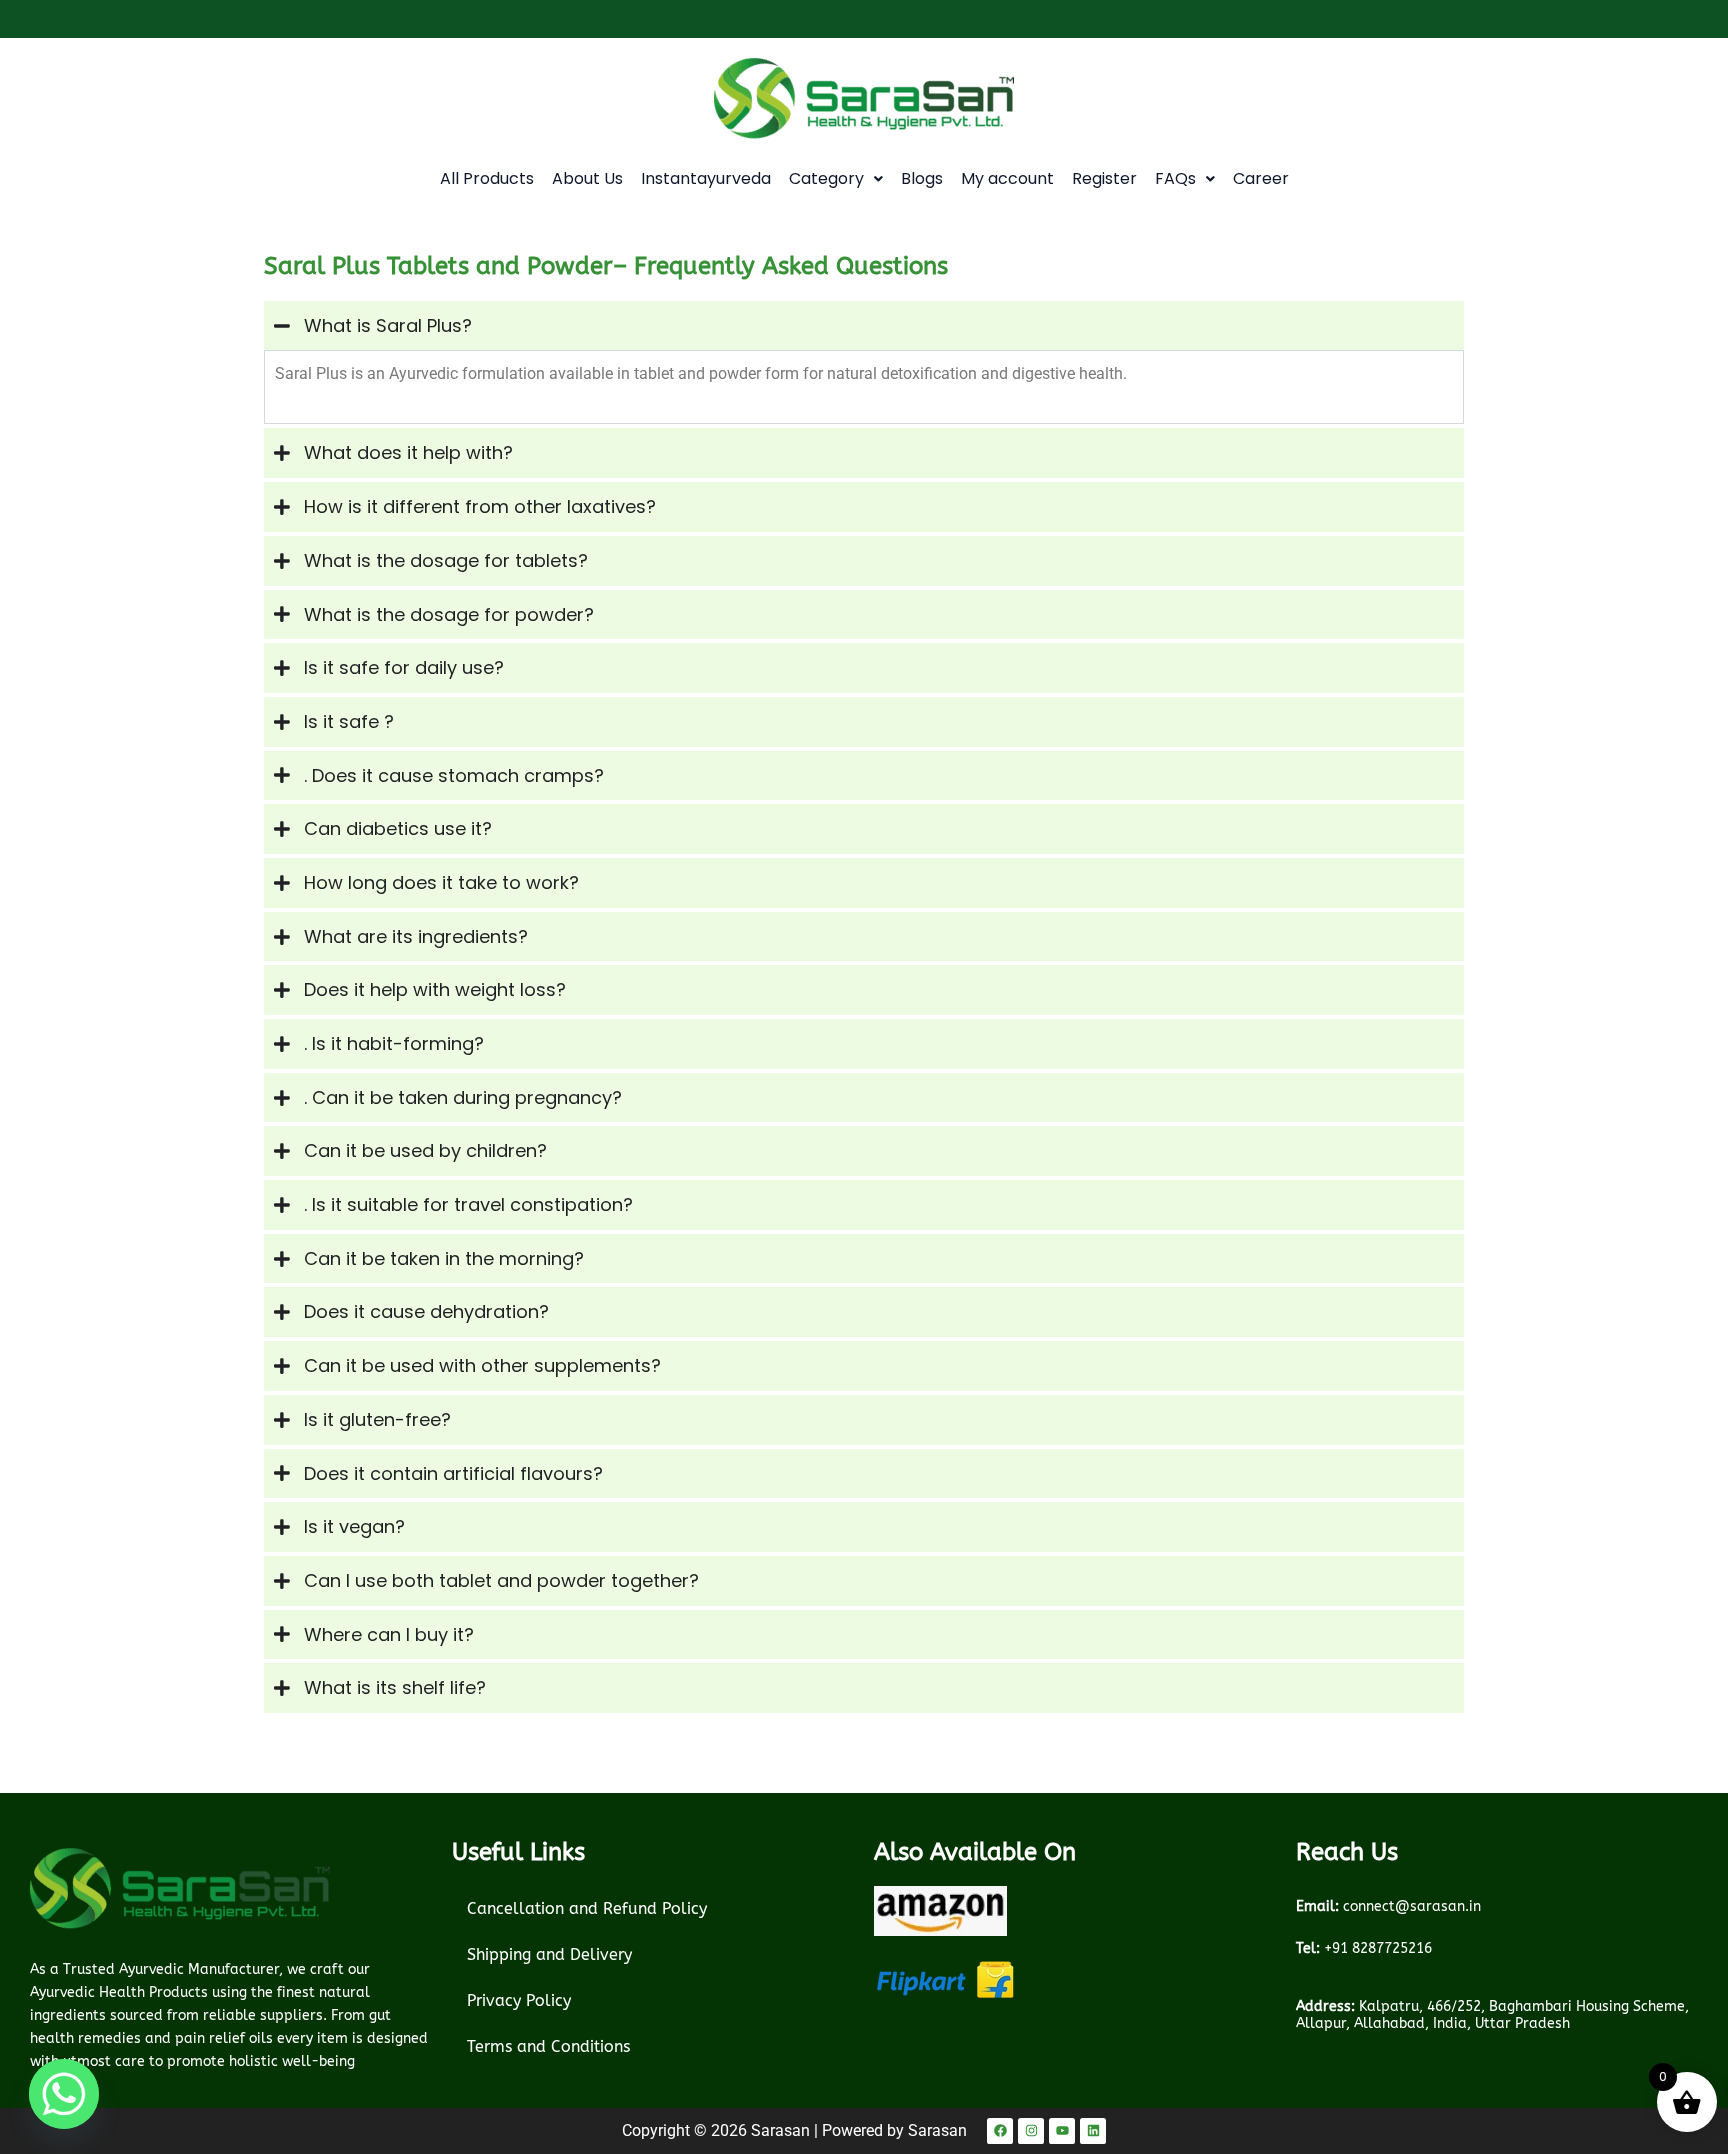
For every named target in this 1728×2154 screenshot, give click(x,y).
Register (1104, 179)
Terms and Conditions (548, 2046)
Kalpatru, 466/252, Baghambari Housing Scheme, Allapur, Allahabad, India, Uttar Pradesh (1492, 2015)
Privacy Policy (519, 2000)
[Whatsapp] (64, 2094)
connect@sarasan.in (1388, 1906)
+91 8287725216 (1364, 1948)
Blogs (922, 179)
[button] (836, 179)
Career (1261, 179)
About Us (587, 179)
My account (1007, 179)
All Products (487, 179)
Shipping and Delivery (549, 1954)
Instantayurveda (706, 179)
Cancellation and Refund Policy (587, 1908)
